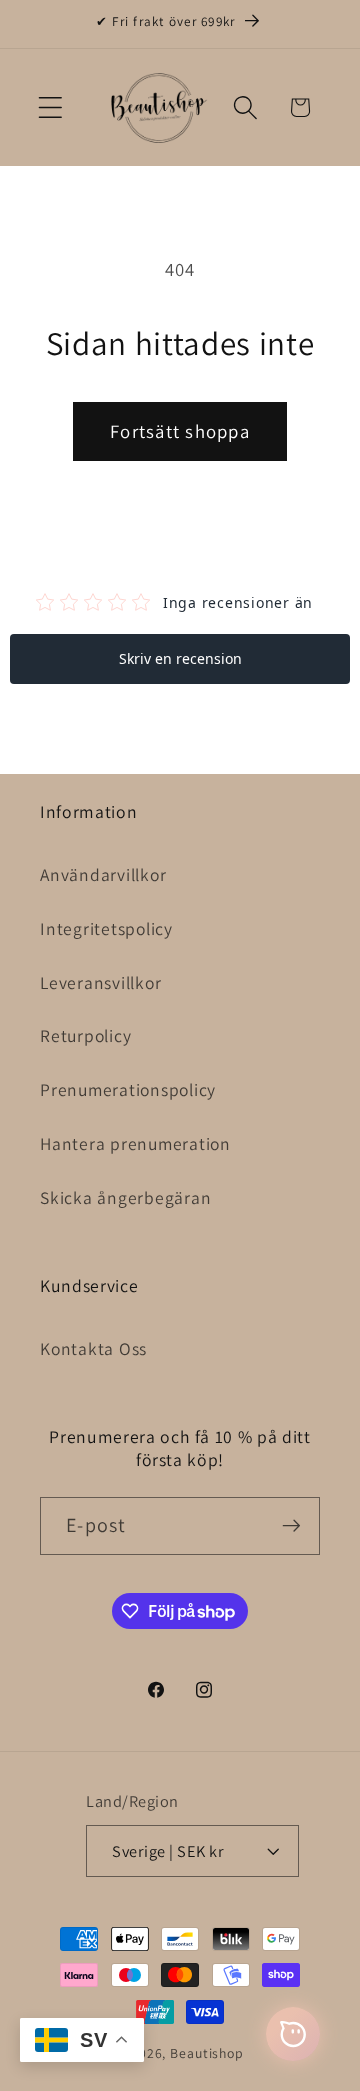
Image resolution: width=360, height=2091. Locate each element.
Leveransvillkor (100, 982)
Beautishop (207, 2053)
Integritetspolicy (106, 928)
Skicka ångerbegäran (125, 1197)
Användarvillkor (103, 874)
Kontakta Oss (93, 1348)
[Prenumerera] (291, 1526)
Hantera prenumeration (135, 1143)
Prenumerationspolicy (128, 1089)
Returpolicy (85, 1035)
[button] (50, 107)
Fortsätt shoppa (180, 431)
